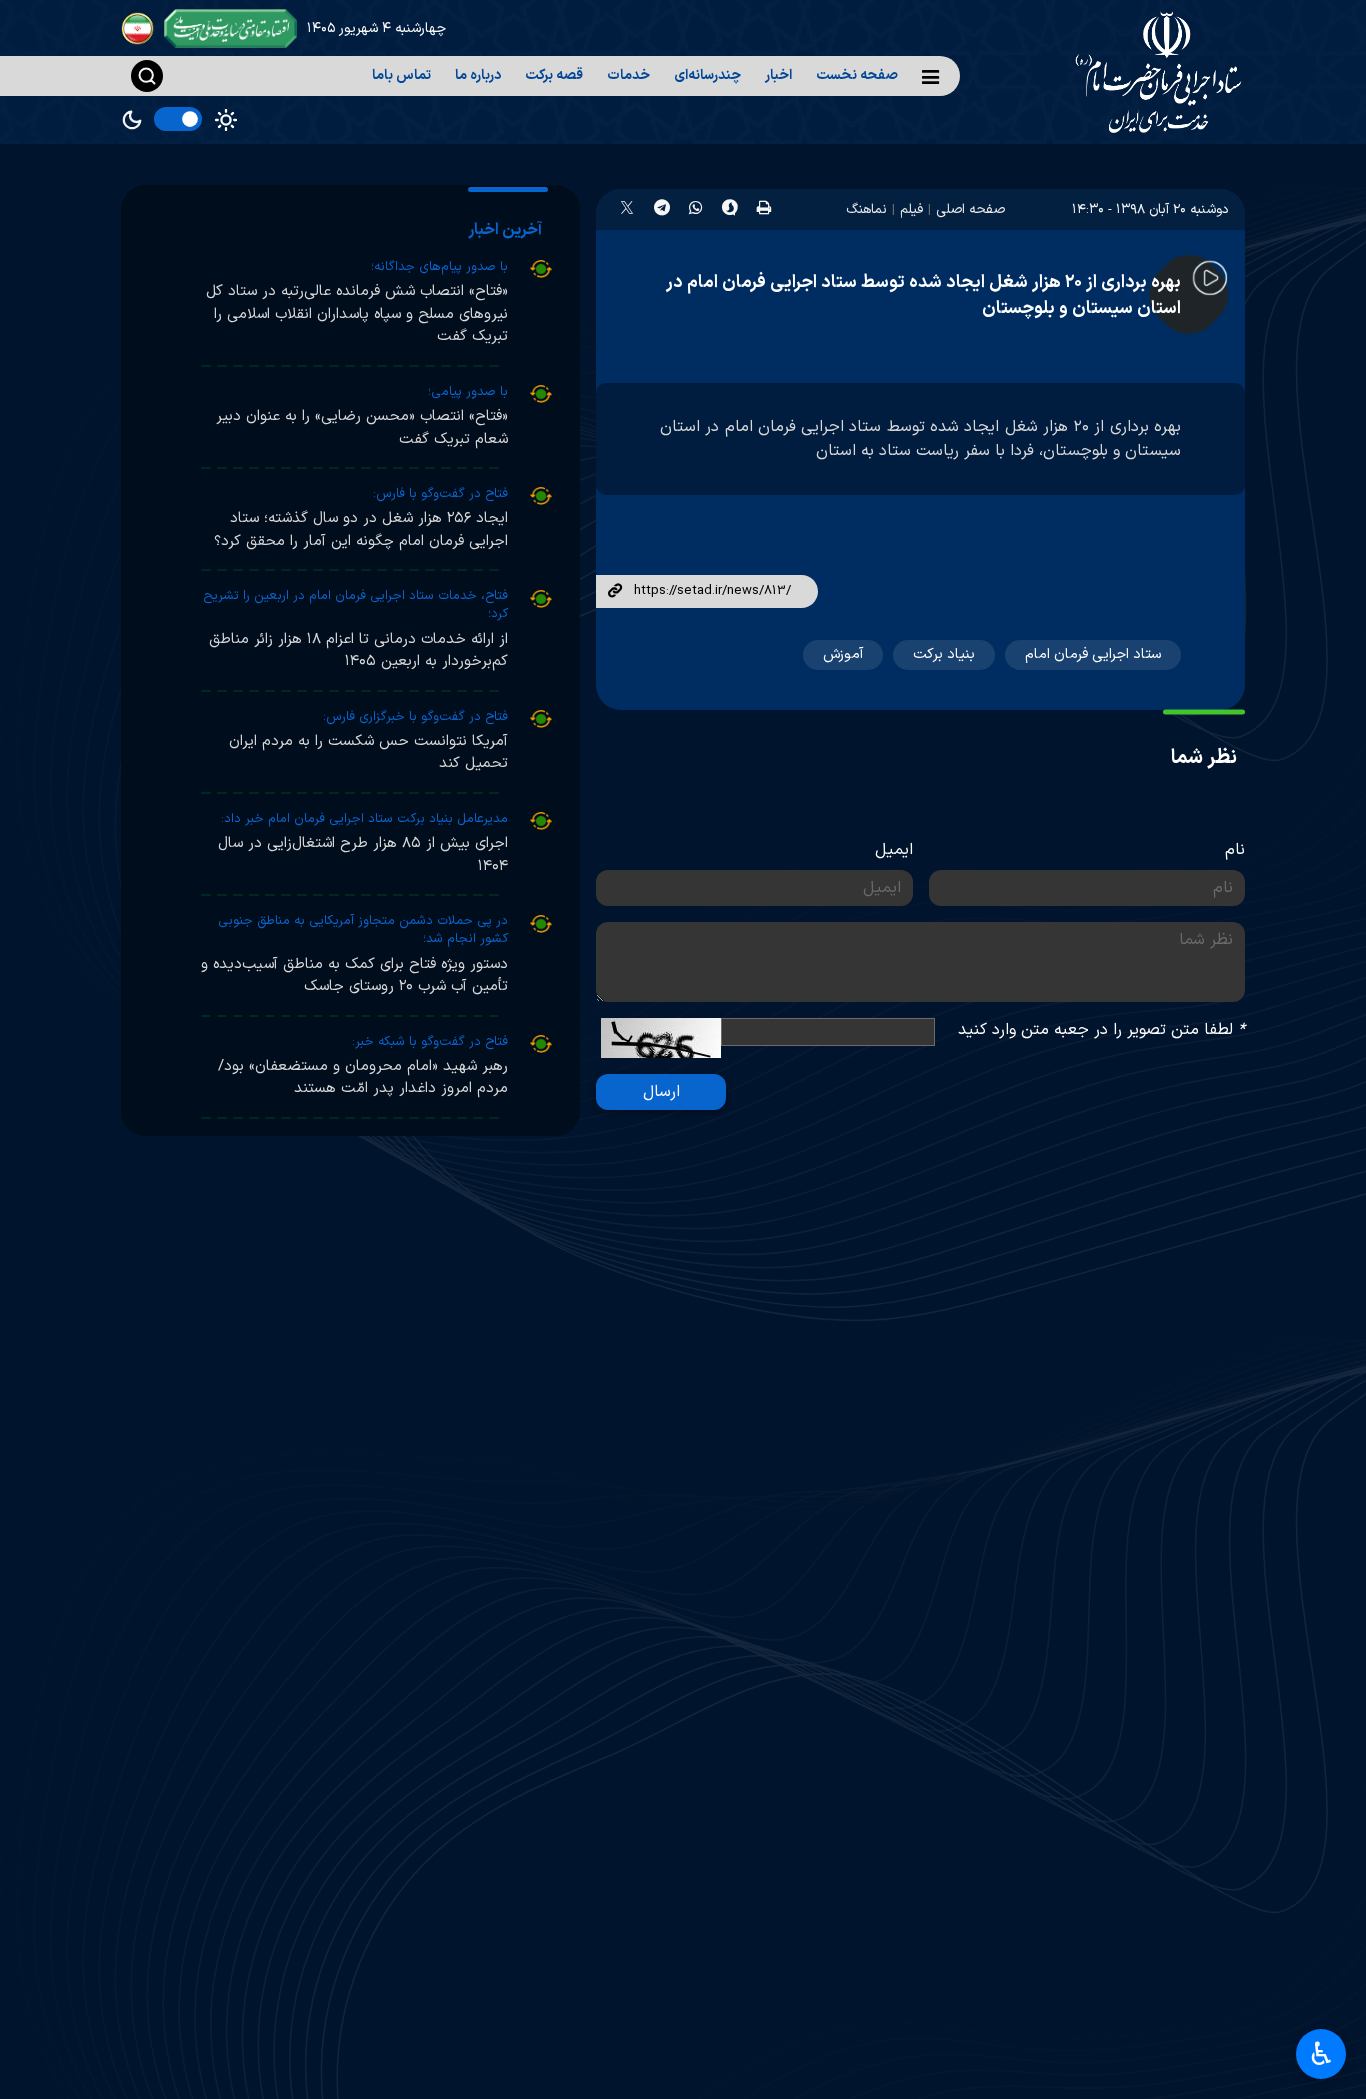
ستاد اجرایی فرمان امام (1093, 654)
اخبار (778, 75)
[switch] (178, 119)
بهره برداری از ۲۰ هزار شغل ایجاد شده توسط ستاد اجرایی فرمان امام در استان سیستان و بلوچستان (923, 295)
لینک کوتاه (615, 592)
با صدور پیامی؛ (468, 392)
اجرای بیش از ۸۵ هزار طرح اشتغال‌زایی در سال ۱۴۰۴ (363, 855)
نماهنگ (866, 209)
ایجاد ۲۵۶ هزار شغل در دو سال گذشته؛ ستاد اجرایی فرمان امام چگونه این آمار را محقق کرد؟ (361, 530)
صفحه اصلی (970, 209)
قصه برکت (554, 75)
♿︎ (1321, 2054)
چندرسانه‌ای (707, 75)
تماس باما (401, 75)
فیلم (911, 209)
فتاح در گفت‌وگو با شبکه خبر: (430, 1042)
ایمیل (894, 850)
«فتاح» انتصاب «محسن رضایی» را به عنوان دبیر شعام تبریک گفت (362, 428)
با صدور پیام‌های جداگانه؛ (439, 267)
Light (226, 120)
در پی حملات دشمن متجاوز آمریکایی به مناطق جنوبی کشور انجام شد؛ (363, 930)
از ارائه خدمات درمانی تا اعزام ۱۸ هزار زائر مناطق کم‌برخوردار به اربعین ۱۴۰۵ (358, 651)
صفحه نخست (857, 75)
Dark (132, 120)
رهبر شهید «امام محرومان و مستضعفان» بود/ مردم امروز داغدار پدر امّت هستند (363, 1078)
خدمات (628, 75)
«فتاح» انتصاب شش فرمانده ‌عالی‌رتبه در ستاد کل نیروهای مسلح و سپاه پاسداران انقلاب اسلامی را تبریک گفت (357, 314)
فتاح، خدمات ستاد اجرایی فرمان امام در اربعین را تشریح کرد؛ (355, 605)
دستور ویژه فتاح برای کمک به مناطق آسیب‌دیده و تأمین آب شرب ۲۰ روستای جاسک (354, 976)
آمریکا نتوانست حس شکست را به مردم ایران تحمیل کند (368, 753)
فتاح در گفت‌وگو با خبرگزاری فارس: (415, 717)
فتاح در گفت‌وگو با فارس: (440, 494)
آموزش (843, 654)
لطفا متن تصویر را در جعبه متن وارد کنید (1101, 1030)
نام (1235, 850)
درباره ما (478, 75)
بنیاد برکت (944, 654)
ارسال (661, 1092)
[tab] (508, 230)
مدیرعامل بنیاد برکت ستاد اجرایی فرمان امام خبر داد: (364, 819)
